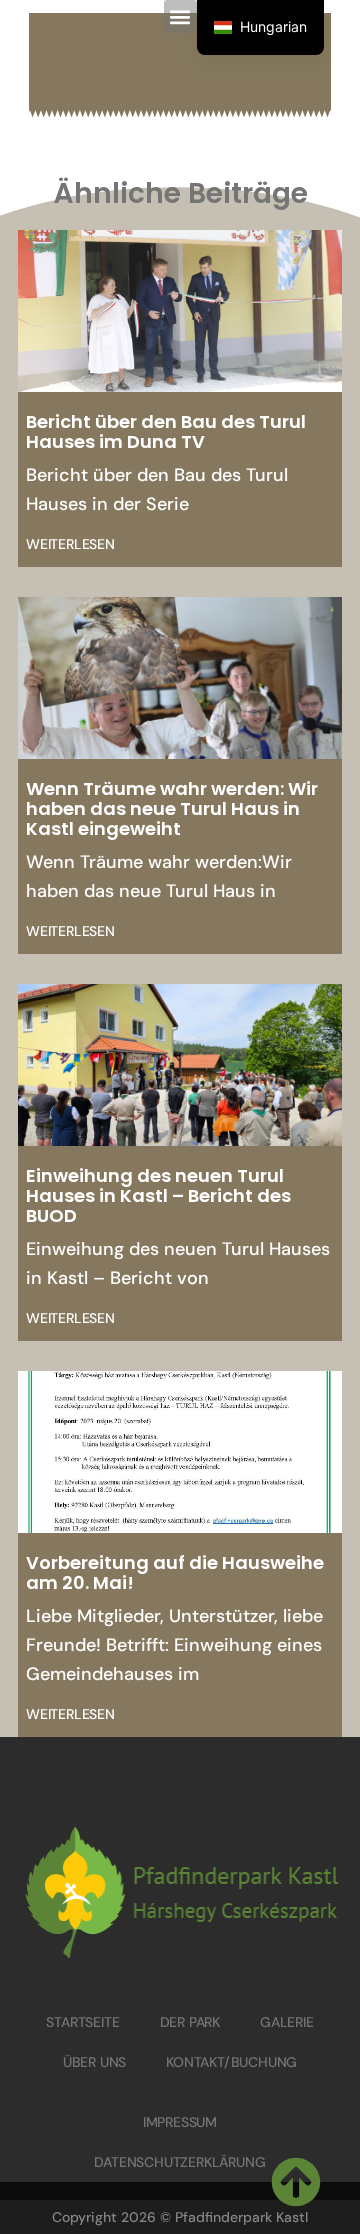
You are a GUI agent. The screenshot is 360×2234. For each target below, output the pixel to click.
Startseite (82, 2022)
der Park (190, 2022)
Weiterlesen (70, 544)
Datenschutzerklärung (179, 2162)
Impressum (180, 2122)
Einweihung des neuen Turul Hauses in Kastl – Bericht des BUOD (158, 1195)
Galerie (287, 2022)
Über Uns (94, 2062)
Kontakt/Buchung (231, 2062)
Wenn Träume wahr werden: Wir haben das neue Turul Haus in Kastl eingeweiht (172, 808)
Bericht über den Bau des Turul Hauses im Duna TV (166, 431)
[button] (180, 16)
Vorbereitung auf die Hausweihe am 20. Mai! (175, 1572)
